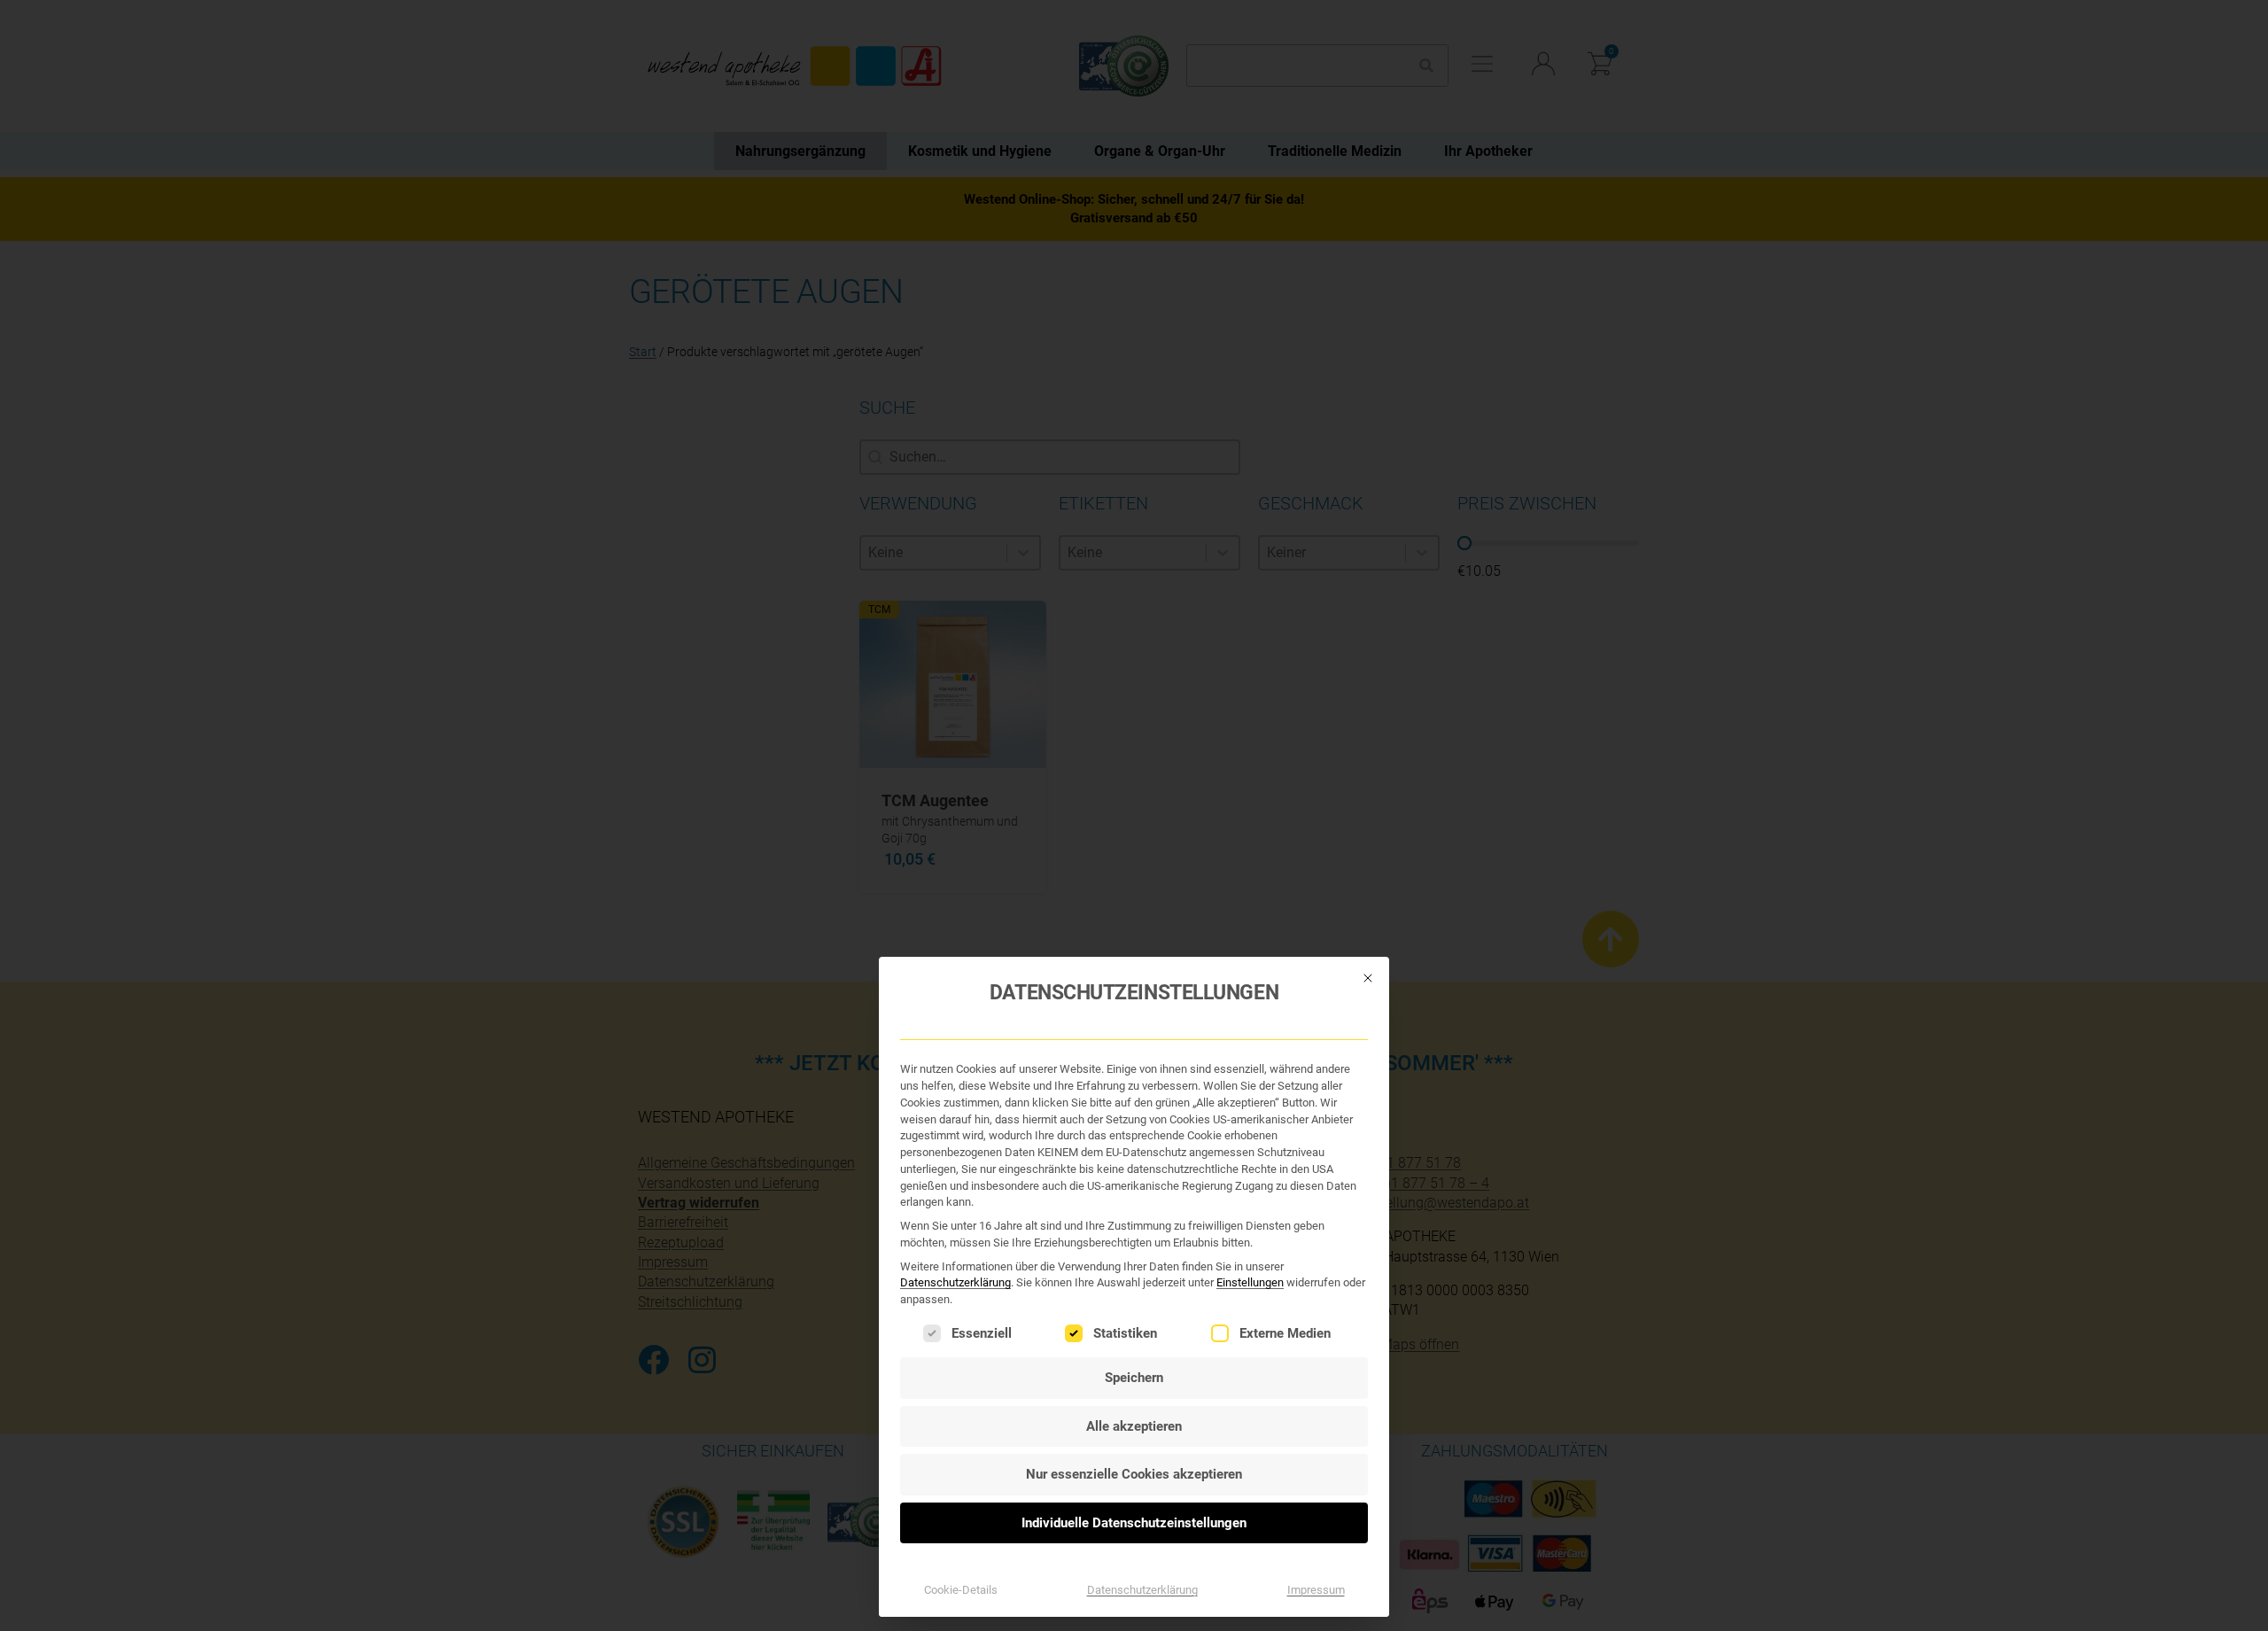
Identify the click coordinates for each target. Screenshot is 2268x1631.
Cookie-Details (961, 1590)
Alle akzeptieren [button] (1134, 1426)
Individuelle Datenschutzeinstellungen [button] (1134, 1523)
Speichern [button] (1134, 1378)
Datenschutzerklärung (955, 1282)
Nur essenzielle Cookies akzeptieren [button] (1134, 1474)
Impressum (1316, 1590)
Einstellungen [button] (1250, 1282)
